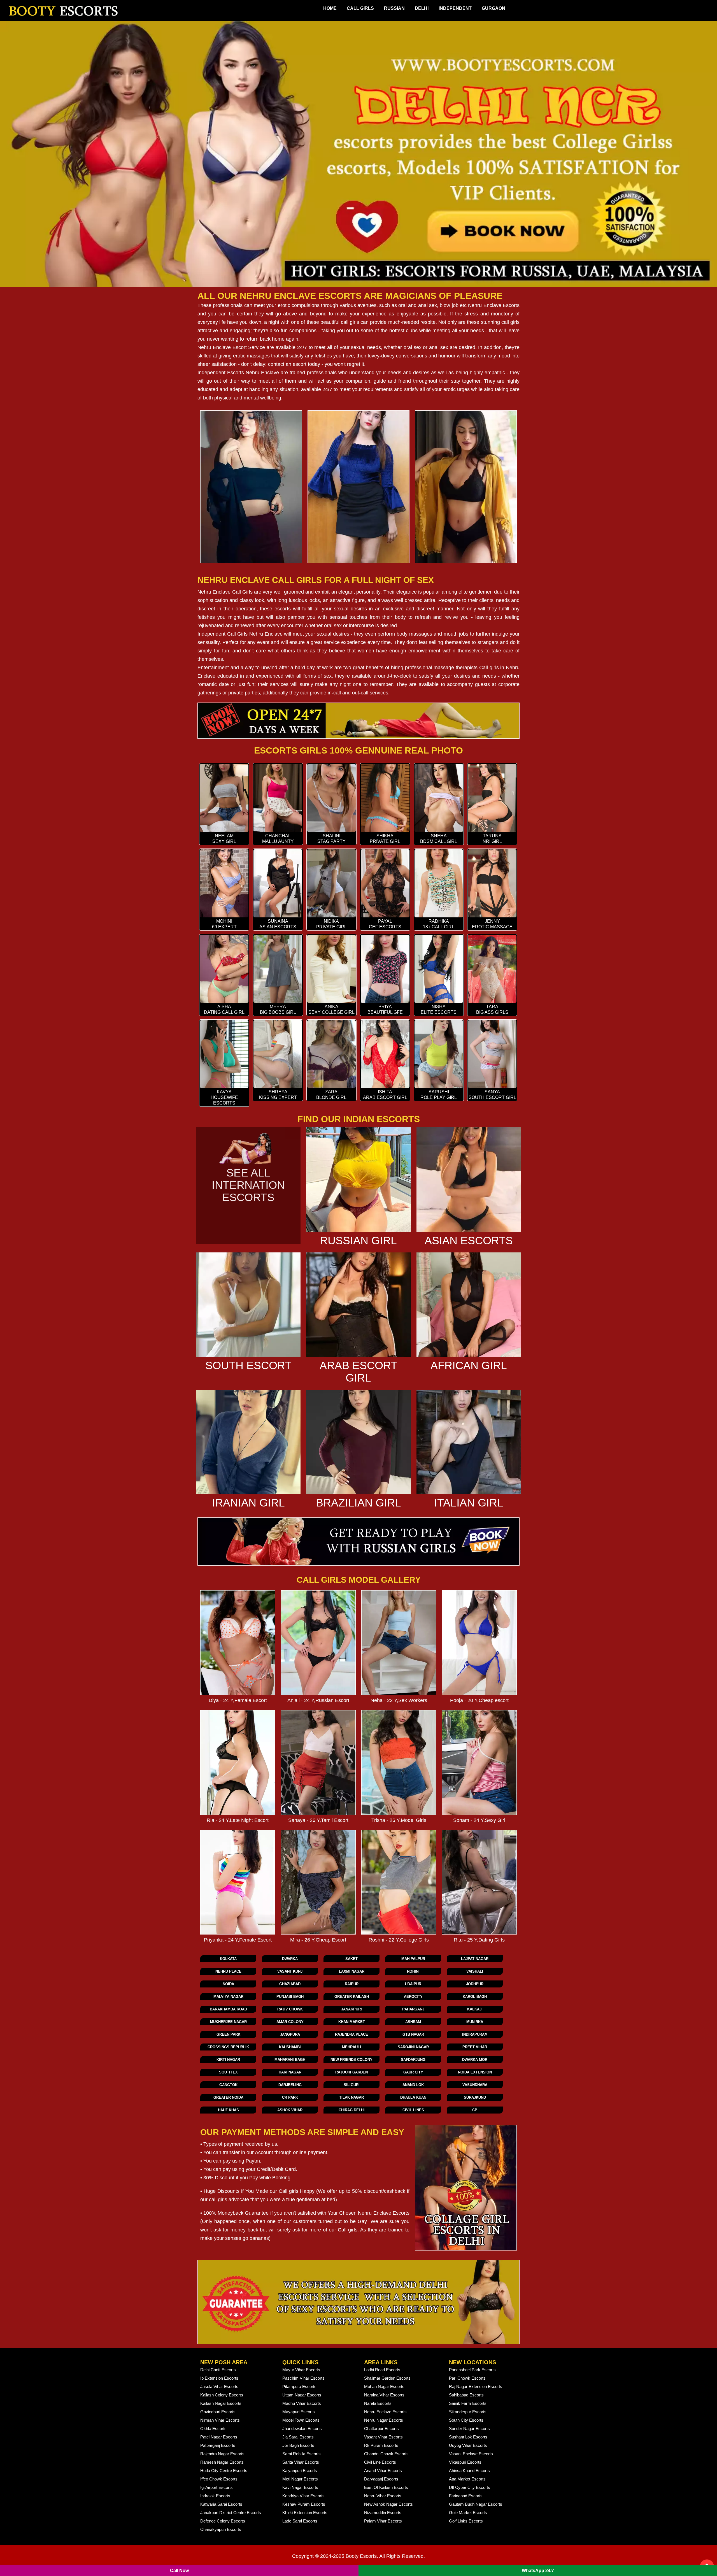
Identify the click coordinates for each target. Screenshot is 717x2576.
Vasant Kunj (290, 1971)
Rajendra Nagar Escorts (222, 2454)
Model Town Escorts (301, 2420)
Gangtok (228, 2085)
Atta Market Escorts (467, 2479)
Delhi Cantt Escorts (218, 2370)
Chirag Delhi (352, 2110)
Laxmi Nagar (352, 1971)
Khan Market (352, 2022)
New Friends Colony (351, 2060)
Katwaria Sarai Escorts (221, 2504)
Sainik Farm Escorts (468, 2403)
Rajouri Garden (351, 2072)
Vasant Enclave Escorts (471, 2454)
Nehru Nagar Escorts (384, 2420)
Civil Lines (413, 2110)
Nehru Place (228, 1971)
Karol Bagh (475, 1997)
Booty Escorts (361, 2556)
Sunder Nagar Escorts (469, 2429)
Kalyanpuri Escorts (300, 2471)
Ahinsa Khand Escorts (469, 2471)
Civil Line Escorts (380, 2462)
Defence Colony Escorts (223, 2521)
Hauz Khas (228, 2110)
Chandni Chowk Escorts (386, 2454)
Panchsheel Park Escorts (472, 2370)
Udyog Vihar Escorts (468, 2445)
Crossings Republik (228, 2047)
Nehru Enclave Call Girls (225, 592)
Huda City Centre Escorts (224, 2471)
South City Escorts (466, 2420)
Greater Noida (228, 2097)
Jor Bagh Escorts (298, 2445)
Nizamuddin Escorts (383, 2513)
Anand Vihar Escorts (383, 2471)
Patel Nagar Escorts (219, 2437)
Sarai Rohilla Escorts (302, 2454)
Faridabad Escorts (466, 2496)
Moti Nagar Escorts (300, 2479)
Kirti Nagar (228, 2060)
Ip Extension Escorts (219, 2378)
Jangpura (290, 2034)
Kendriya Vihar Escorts (303, 2496)
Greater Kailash (352, 1997)
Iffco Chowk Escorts (219, 2479)
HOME (330, 8)
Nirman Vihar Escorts (220, 2420)
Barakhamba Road (228, 2009)
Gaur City (413, 2072)
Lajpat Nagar (475, 1959)
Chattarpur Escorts (381, 2429)
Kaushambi (290, 2047)
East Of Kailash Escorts (386, 2487)
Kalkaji (475, 2009)
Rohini (413, 1971)
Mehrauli (351, 2047)
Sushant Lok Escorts (468, 2437)
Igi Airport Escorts (217, 2487)
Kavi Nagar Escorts (300, 2487)
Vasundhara (475, 2085)
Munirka (475, 2022)
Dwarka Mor (475, 2060)
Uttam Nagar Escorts (302, 2395)
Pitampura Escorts (299, 2386)
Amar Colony (290, 2022)
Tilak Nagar (351, 2097)
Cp (475, 2110)
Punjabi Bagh (290, 1997)
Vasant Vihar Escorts (383, 2437)
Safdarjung (413, 2060)
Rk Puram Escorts (381, 2445)
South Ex (228, 2072)
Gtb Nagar (413, 2034)
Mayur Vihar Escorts (301, 2370)
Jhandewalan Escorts (302, 2429)
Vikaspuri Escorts (465, 2462)
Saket (351, 1959)
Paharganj (413, 2009)
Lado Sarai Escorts (300, 2521)
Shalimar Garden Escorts (387, 2378)
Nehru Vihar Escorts (383, 2496)
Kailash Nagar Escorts (221, 2403)
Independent (455, 8)
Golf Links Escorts (466, 2521)
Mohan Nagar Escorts (384, 2386)
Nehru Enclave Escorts (494, 305)
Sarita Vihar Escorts (301, 2462)
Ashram (413, 2022)
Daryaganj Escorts (381, 2479)
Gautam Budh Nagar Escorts (476, 2504)
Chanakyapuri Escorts (221, 2529)
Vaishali (475, 1971)
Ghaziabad (290, 1984)
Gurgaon (493, 8)
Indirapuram (475, 2034)
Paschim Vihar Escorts (303, 2378)
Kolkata (228, 1959)
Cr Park (290, 2097)
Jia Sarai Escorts (298, 2437)
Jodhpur (475, 1984)
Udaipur (413, 1984)
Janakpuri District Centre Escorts (231, 2513)
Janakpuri (351, 2009)
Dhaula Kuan (413, 2097)
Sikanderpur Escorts (468, 2412)
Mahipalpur (413, 1959)
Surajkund (475, 2097)
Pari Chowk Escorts (467, 2378)
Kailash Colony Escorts (222, 2395)
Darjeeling (290, 2085)
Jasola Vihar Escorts (219, 2386)
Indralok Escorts (215, 2496)
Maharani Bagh (290, 2060)
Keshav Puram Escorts (304, 2504)
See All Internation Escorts (248, 1185)
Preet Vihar (475, 2047)
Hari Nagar (290, 2072)
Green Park (228, 2034)
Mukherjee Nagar (228, 2022)
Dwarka (290, 1959)
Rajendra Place (351, 2034)
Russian (394, 8)
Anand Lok (413, 2085)
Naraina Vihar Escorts (384, 2395)
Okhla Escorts (213, 2429)
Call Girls (360, 8)
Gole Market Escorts (468, 2513)
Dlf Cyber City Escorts (470, 2487)
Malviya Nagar (228, 1997)
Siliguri (352, 2085)
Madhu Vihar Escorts (302, 2403)
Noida (228, 1984)
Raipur (352, 1984)
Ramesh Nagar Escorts (222, 2462)
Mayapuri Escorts (299, 2412)
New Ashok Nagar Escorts (388, 2504)
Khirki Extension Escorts (305, 2513)
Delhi (422, 8)
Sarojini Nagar (413, 2047)
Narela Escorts (378, 2403)
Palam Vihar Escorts (383, 2521)
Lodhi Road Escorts (382, 2370)
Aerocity (413, 1997)
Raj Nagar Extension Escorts (476, 2386)
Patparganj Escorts (218, 2445)
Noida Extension (475, 2072)
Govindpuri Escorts (218, 2412)
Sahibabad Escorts (466, 2395)
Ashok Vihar (290, 2110)
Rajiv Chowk (290, 2009)
